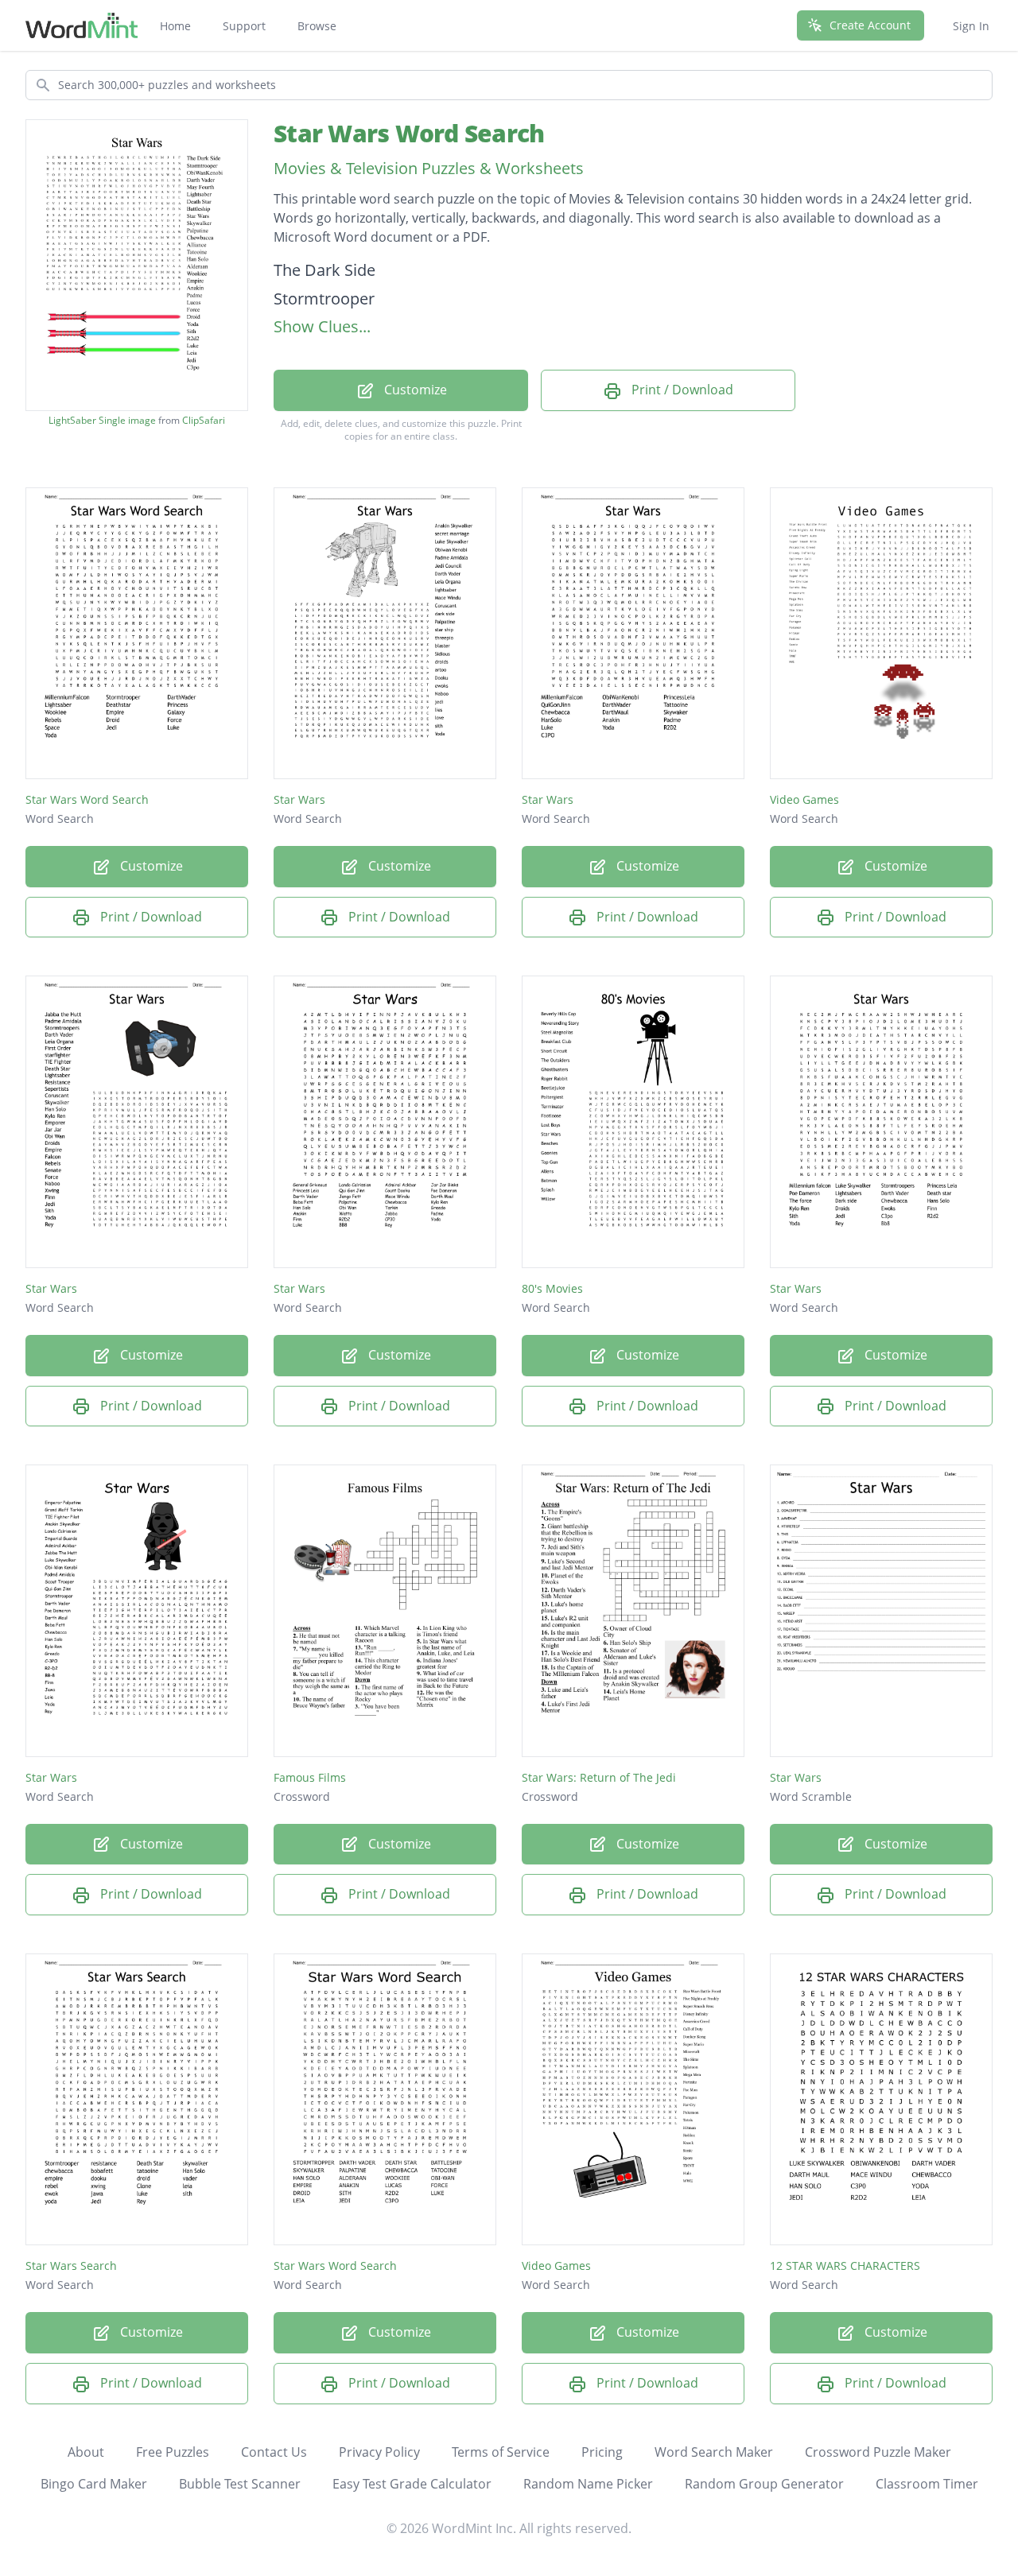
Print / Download (681, 390)
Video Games (804, 799)
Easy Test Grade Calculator (412, 2484)
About (86, 2452)
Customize (414, 390)
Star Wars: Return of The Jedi (599, 1777)
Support (244, 26)
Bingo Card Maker (94, 2484)
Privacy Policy (379, 2452)
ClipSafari (204, 420)
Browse (317, 26)
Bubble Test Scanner (240, 2484)
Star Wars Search (71, 2266)
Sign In (971, 26)
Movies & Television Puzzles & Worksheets (429, 168)
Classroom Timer (927, 2484)
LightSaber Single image (102, 421)
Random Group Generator (764, 2484)
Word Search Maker (714, 2452)
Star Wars (299, 799)
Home (175, 26)
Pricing (602, 2452)
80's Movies (552, 1288)
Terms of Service (501, 2452)
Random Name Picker (588, 2484)
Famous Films (310, 1777)
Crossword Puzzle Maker (878, 2452)
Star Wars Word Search (409, 133)
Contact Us (274, 2452)
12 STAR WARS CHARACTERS (845, 2266)
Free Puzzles (173, 2452)
